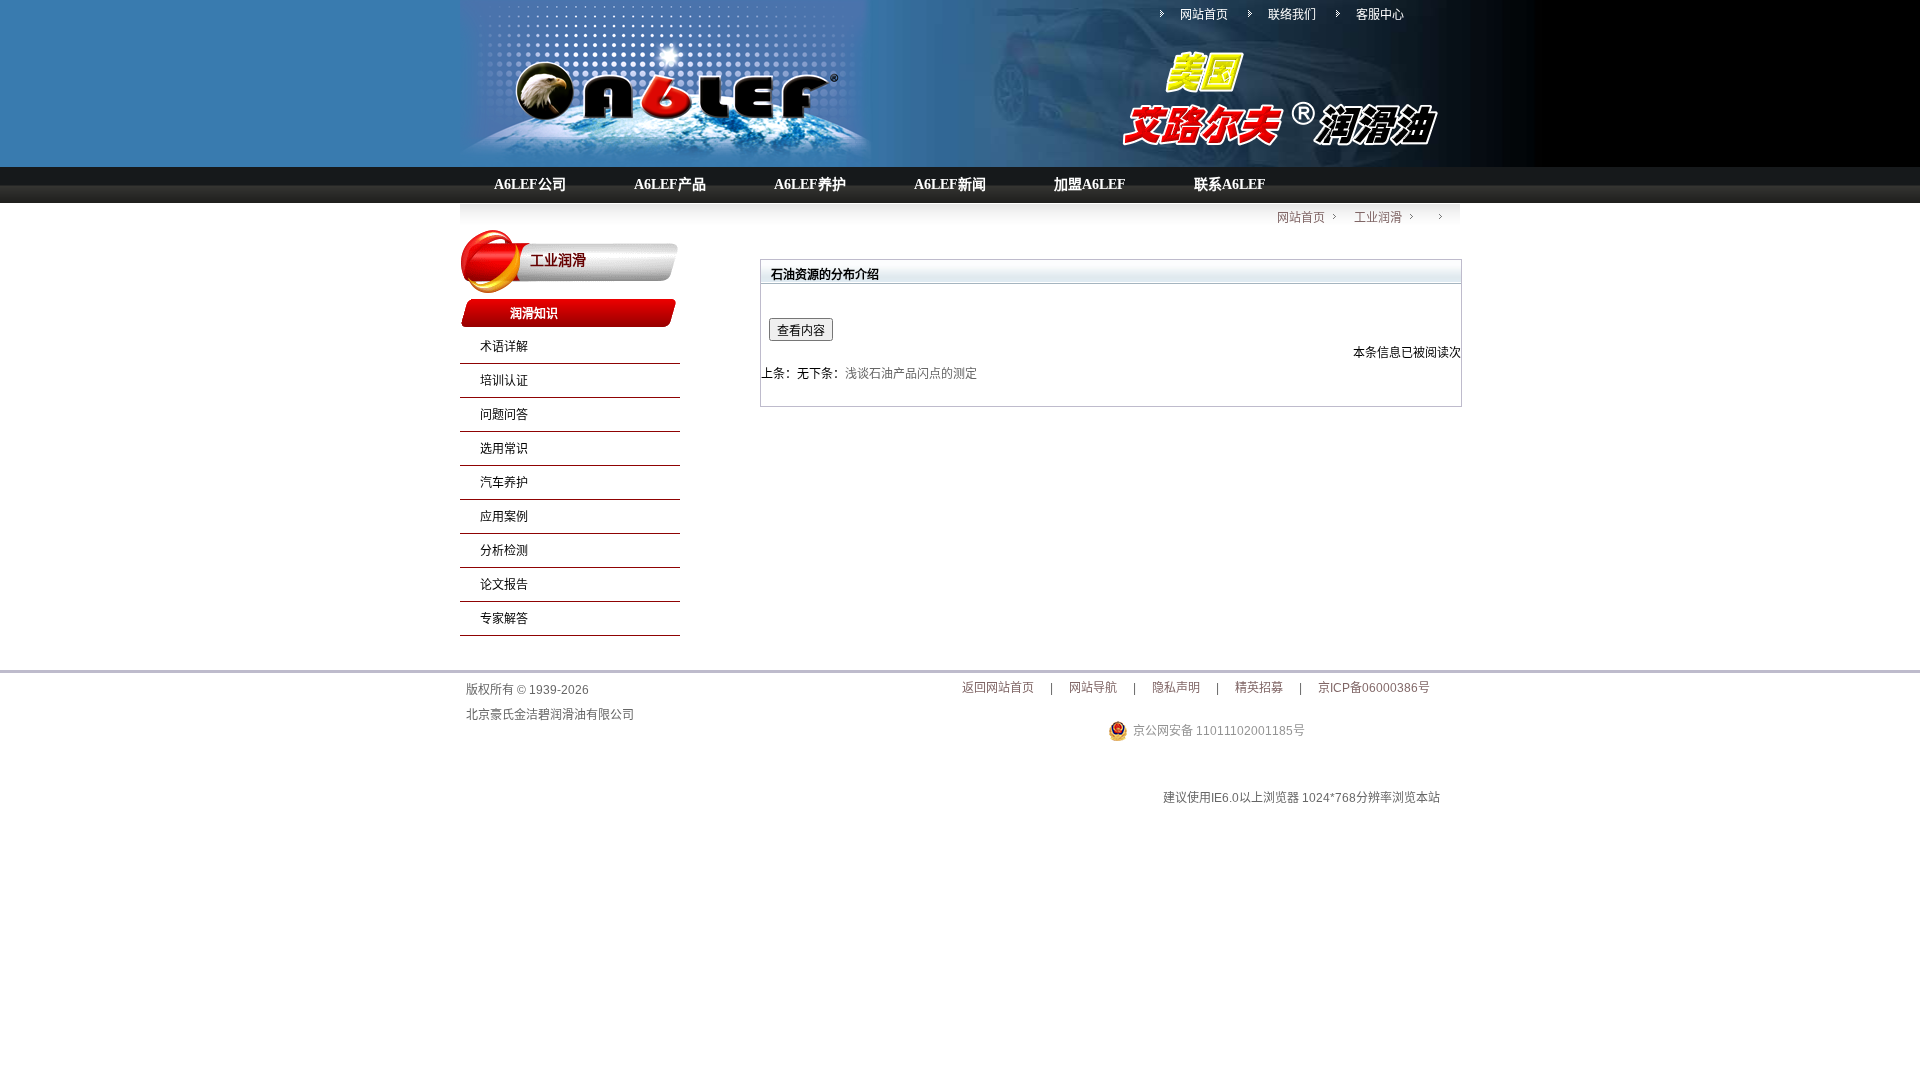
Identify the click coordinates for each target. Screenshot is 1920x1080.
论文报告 (504, 585)
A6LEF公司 (530, 184)
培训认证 (504, 381)
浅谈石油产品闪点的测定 (911, 374)
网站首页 (1204, 15)
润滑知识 (534, 314)
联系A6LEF (1230, 184)
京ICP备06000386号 (1374, 688)
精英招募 (1259, 688)
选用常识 (504, 449)
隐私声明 (1176, 688)
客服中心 (1380, 15)
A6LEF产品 (670, 184)
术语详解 (504, 347)
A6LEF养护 (810, 184)
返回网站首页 (998, 688)
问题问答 (504, 415)
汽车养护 (504, 483)
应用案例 (504, 517)
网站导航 (1093, 688)
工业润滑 (1378, 218)
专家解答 (504, 619)
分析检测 (504, 551)
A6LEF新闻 (950, 184)
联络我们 (1292, 15)
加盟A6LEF (1090, 184)
